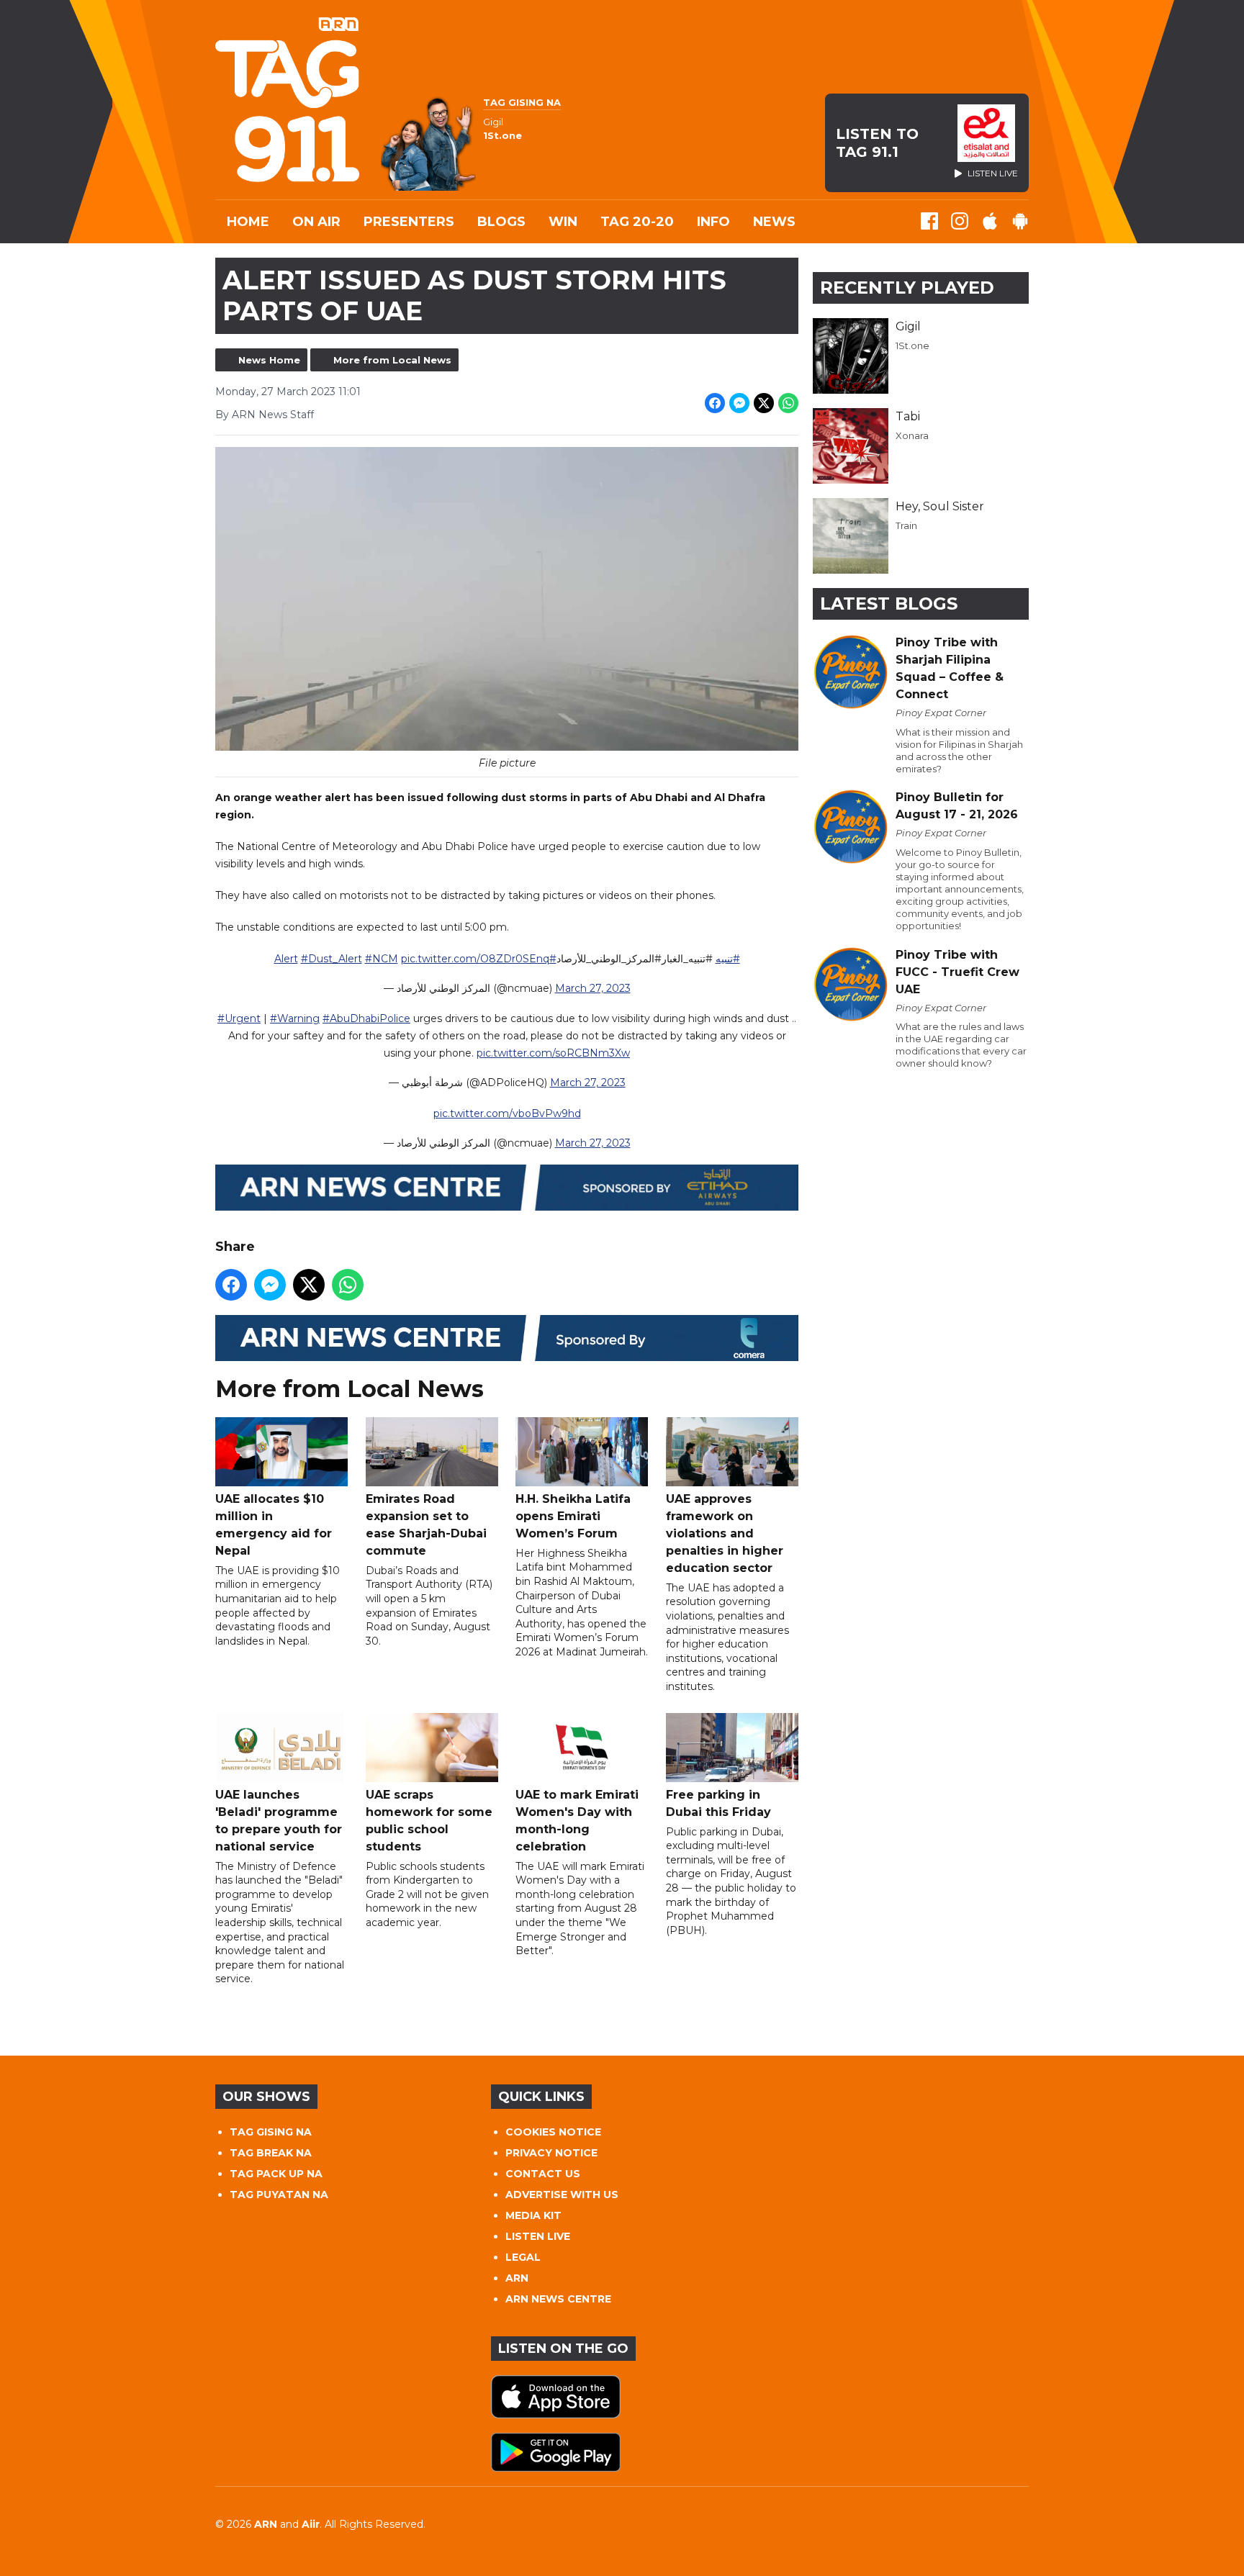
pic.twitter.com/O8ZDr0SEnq (475, 959)
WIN (563, 222)
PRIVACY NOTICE (551, 2153)
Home (248, 222)
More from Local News (392, 360)
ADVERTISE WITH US (562, 2195)
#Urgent (239, 1018)
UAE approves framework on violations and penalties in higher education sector (725, 1533)
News (774, 222)
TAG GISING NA (271, 2132)
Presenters (409, 222)
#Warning (295, 1018)
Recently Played (907, 288)
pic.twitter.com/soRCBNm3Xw (553, 1053)
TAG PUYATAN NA (279, 2195)
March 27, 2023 (593, 988)
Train (906, 525)
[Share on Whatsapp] (788, 403)
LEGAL (523, 2257)
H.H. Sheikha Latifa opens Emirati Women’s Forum (573, 1516)
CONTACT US (543, 2174)
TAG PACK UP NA (276, 2174)
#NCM (382, 959)
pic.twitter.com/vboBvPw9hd (507, 1113)
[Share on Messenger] (739, 403)
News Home (269, 360)
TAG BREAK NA (271, 2153)
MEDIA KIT (533, 2215)
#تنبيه (728, 959)
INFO (713, 222)
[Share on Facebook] (715, 403)
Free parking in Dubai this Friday (718, 1803)
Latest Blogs (889, 604)
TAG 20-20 (637, 222)
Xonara (912, 435)
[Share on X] (764, 403)
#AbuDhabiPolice (366, 1018)
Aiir (311, 2524)
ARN (517, 2278)
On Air (316, 222)
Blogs (501, 222)
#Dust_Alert (332, 959)
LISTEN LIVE (538, 2236)
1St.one (912, 345)
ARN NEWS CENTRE (558, 2299)
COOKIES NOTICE (553, 2132)
